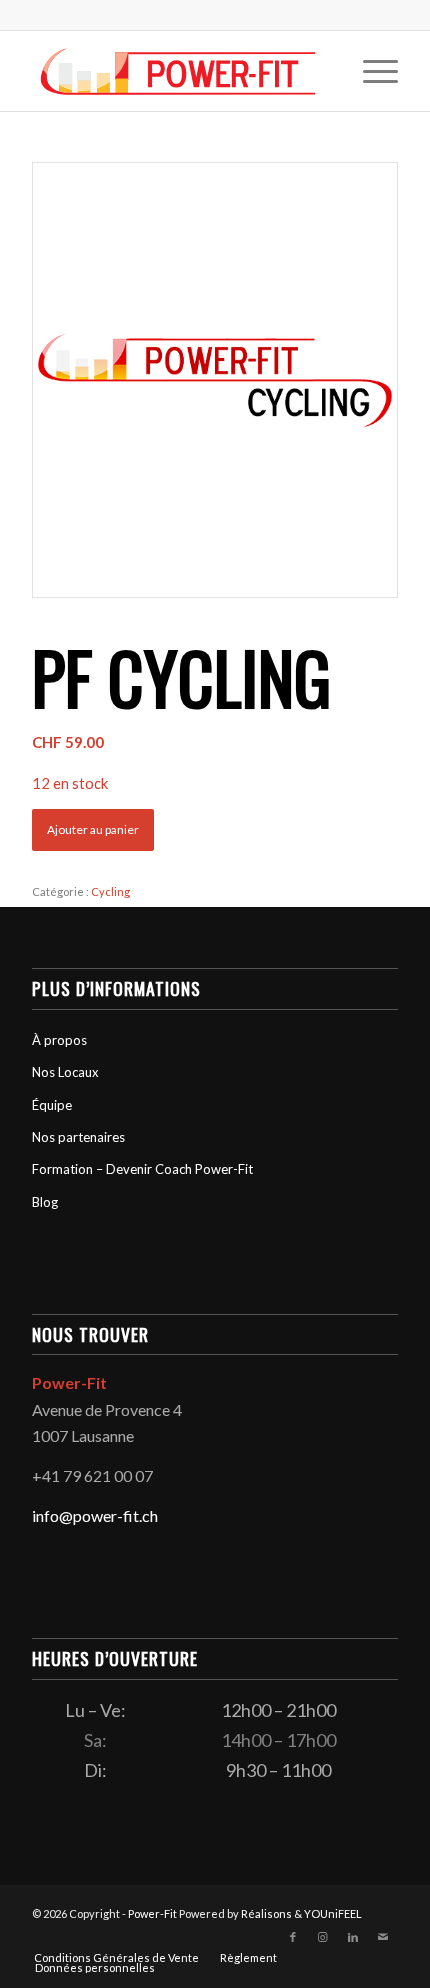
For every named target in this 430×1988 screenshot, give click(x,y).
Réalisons (266, 1913)
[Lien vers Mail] (383, 1937)
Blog (45, 1202)
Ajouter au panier (93, 829)
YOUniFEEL (333, 1913)
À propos (59, 1040)
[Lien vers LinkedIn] (353, 1937)
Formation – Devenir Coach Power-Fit (142, 1169)
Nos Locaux (65, 1072)
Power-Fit (152, 1913)
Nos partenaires (78, 1137)
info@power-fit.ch (95, 1515)
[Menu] (370, 71)
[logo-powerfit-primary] (178, 71)
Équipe (52, 1105)
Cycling (110, 891)
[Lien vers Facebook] (293, 1937)
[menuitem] (370, 71)
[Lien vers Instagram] (323, 1937)
